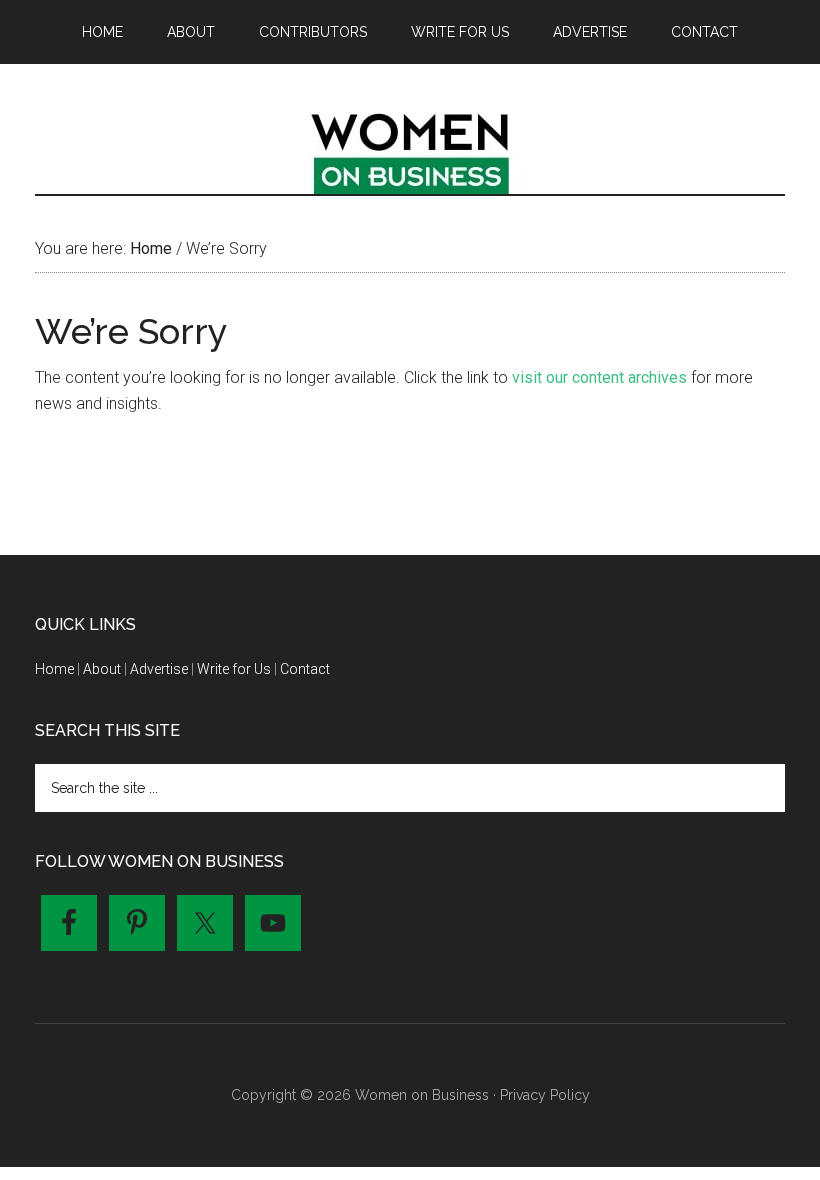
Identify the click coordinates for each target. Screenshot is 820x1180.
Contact (305, 669)
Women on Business (410, 149)
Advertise (159, 669)
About (102, 669)
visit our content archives (599, 377)
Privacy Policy (545, 1095)
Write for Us (234, 669)
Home (54, 669)
